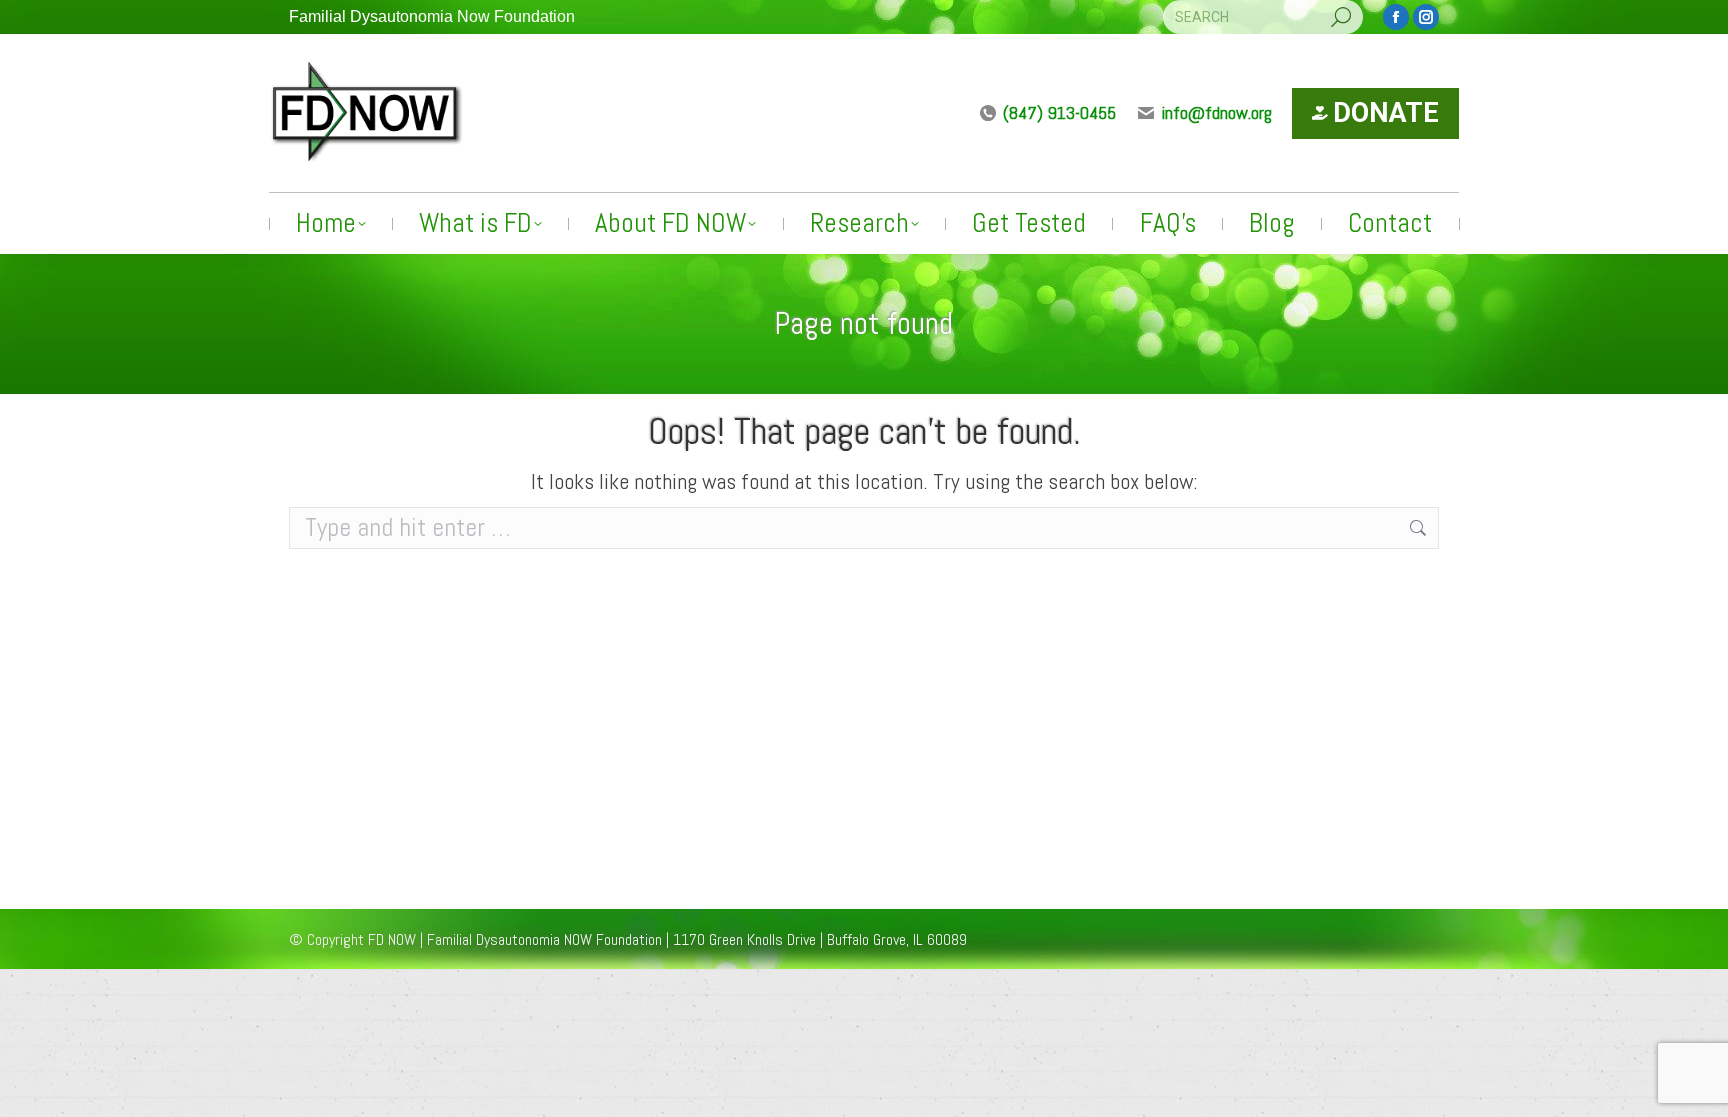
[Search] (1341, 17)
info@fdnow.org (1217, 112)
